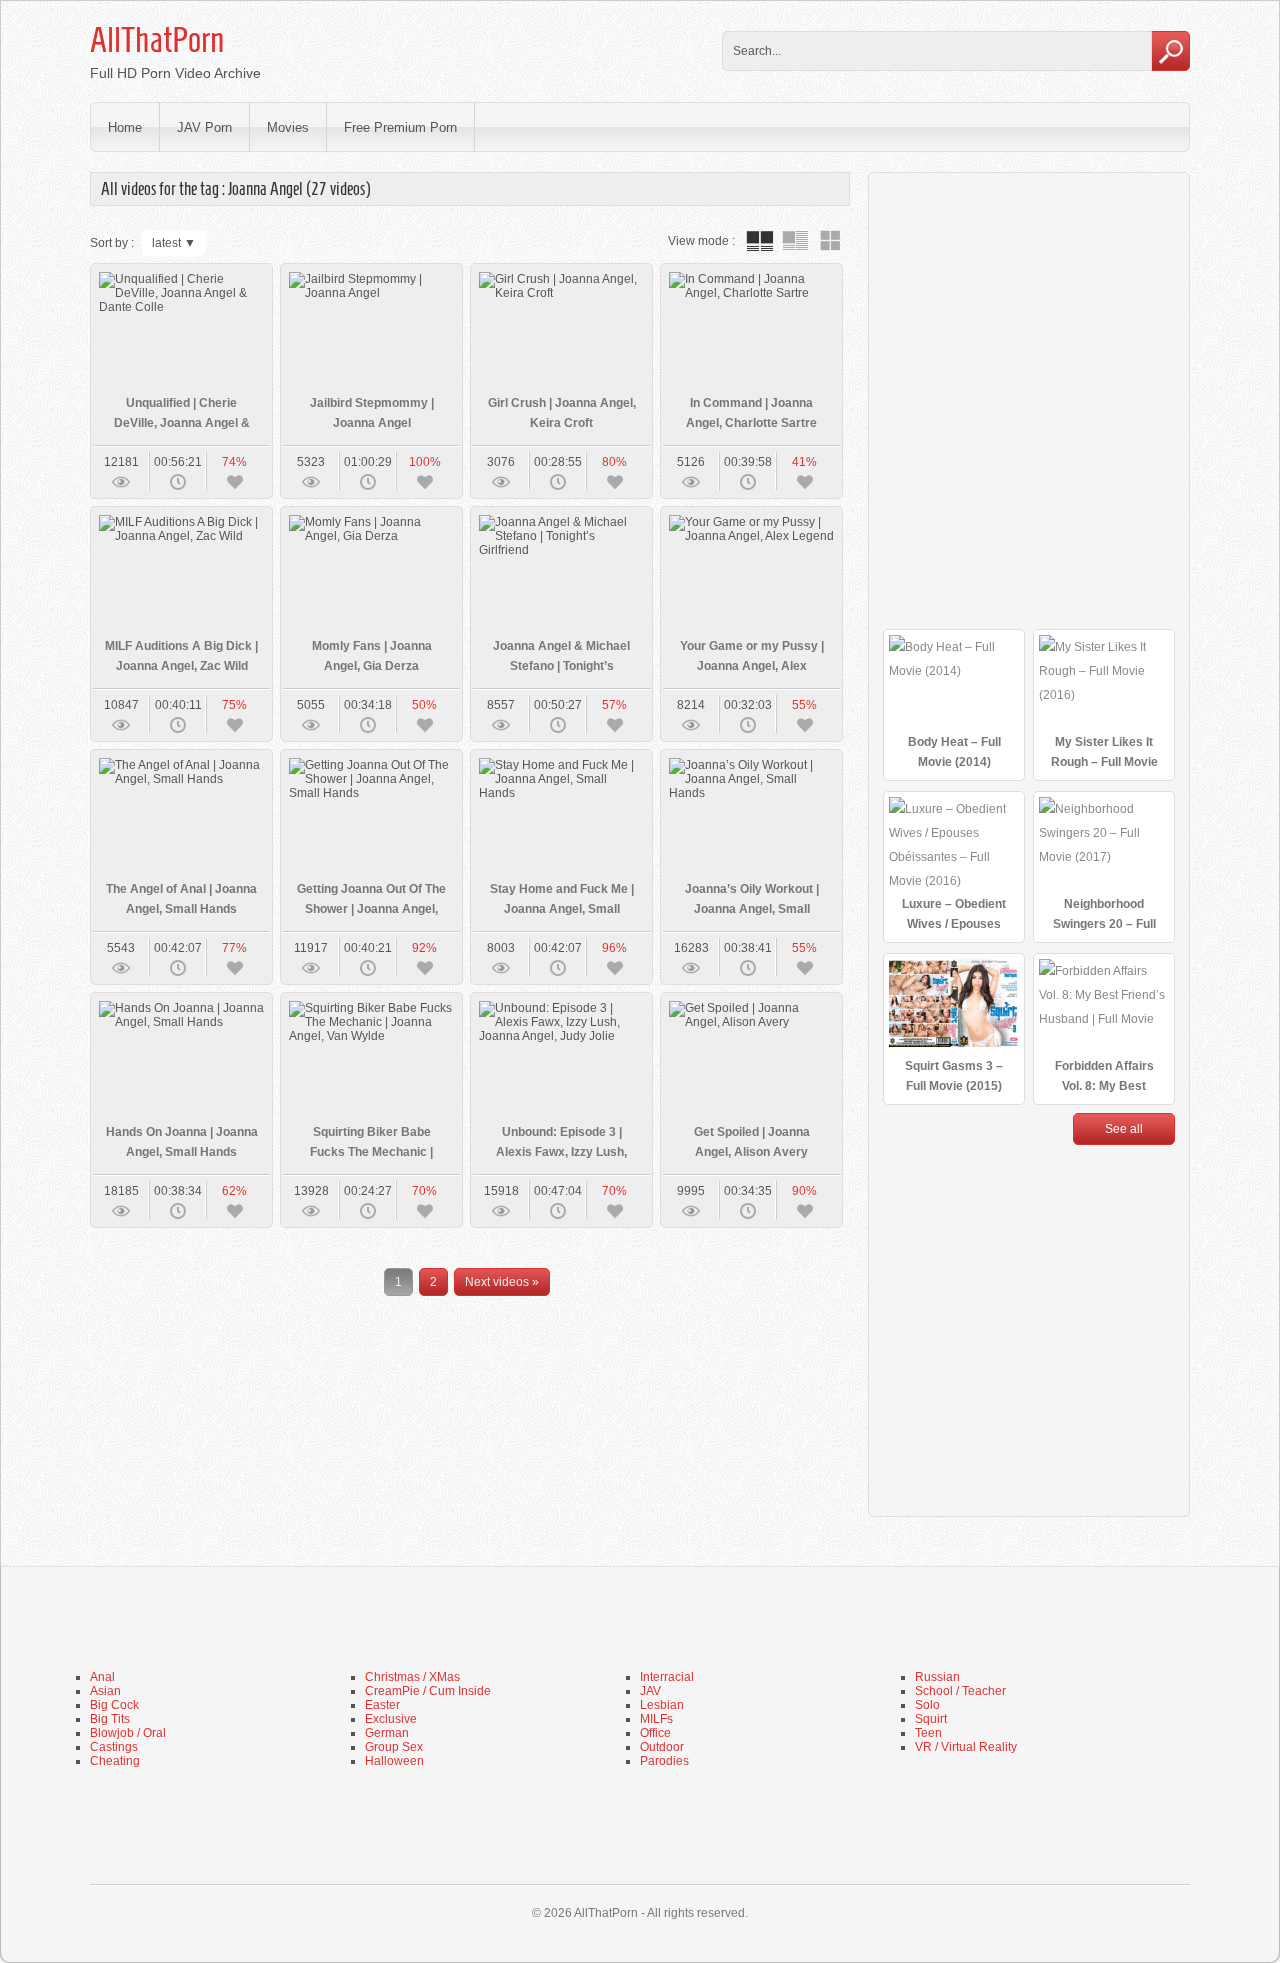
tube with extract (795, 241)
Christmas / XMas (412, 1677)
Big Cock (114, 1705)
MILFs (656, 1719)
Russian (937, 1677)
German (387, 1733)
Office (655, 1733)
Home (125, 127)
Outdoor (662, 1747)
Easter (382, 1705)
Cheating (115, 1761)
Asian (105, 1691)
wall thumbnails (830, 241)
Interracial (667, 1677)
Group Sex (394, 1747)
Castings (114, 1747)
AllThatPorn (157, 40)
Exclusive (391, 1719)
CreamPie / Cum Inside (428, 1691)
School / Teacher (960, 1691)
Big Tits (110, 1719)
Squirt (931, 1719)
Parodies (664, 1761)
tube (760, 241)
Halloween (394, 1761)
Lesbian (662, 1705)
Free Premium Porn (400, 127)
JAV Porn (204, 127)
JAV (650, 1691)
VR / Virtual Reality (966, 1747)
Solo (927, 1705)
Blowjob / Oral (128, 1733)
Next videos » (502, 1282)
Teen (928, 1733)
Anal (102, 1677)
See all (1124, 1129)
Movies (288, 127)
